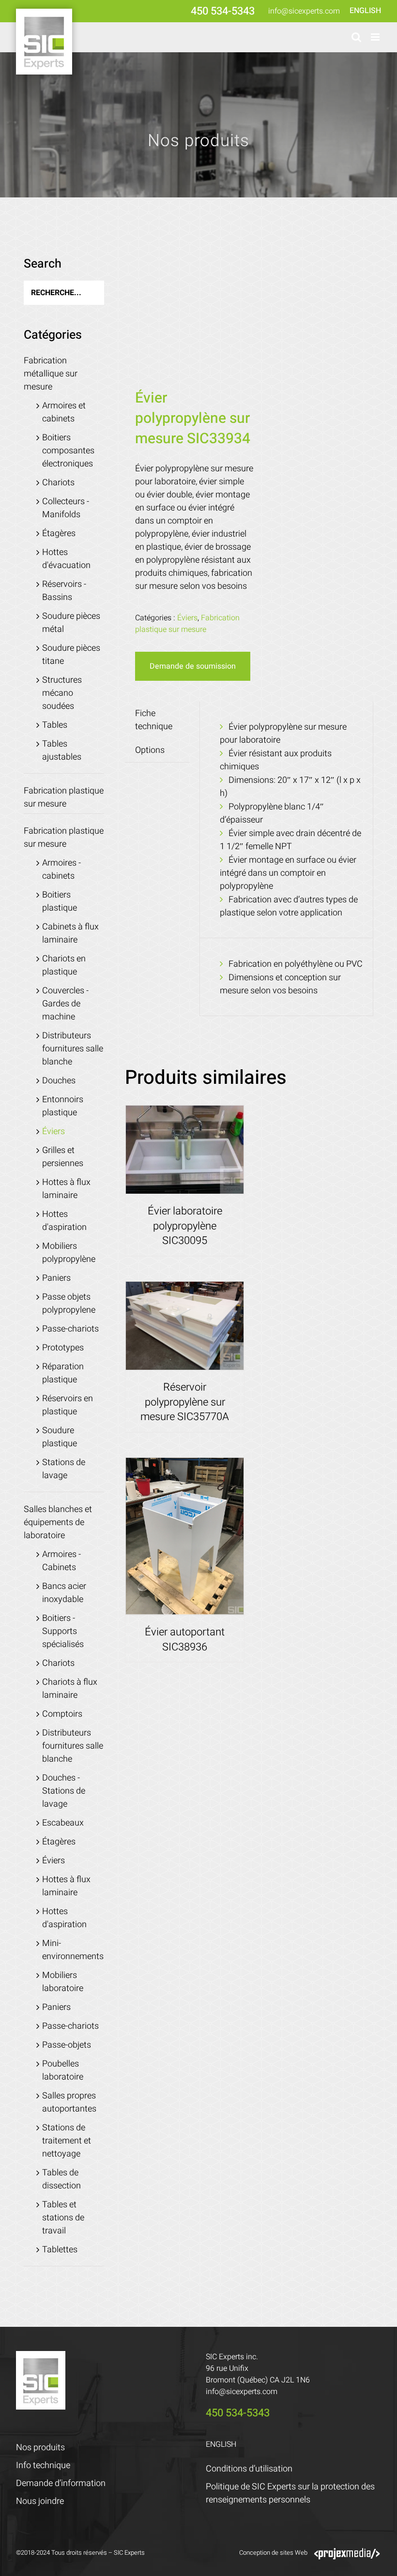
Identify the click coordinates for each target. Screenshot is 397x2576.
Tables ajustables (62, 750)
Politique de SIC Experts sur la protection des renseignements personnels (290, 2493)
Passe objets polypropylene (69, 1303)
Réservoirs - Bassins (64, 591)
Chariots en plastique (64, 965)
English (365, 11)
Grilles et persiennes (63, 1157)
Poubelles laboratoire (63, 2070)
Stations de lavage (64, 1469)
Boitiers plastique (60, 901)
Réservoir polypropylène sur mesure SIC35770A (185, 1402)
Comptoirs (62, 1714)
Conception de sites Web (273, 2553)
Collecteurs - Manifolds (66, 508)
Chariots (58, 483)
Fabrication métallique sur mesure (51, 374)
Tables (55, 725)
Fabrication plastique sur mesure (187, 624)
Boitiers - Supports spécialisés (63, 1631)
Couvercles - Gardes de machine (65, 1004)
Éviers (187, 618)
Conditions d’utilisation (249, 2469)
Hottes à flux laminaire (66, 1189)
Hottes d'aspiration (64, 1221)
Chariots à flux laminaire (70, 1689)
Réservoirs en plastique (68, 1405)
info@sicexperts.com (304, 11)
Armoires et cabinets (64, 412)
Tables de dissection (61, 2179)
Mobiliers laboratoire (63, 1982)
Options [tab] (150, 750)
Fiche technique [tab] (154, 720)
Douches (59, 1081)
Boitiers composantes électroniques (68, 451)
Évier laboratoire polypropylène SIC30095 (185, 1226)
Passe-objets (67, 2045)
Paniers (56, 1278)
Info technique (43, 2465)
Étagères (59, 533)
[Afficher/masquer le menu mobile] (376, 37)
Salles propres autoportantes (69, 2102)
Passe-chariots (70, 1329)
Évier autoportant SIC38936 (185, 1640)
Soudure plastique (60, 1437)
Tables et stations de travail (63, 2218)
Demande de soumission (193, 666)
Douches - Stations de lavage (64, 1791)
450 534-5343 (223, 11)
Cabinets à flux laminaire (70, 933)
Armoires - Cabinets (61, 1561)
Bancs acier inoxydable (64, 1593)
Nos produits (40, 2448)
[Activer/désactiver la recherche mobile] (356, 37)
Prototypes (63, 1348)
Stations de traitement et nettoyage (67, 2141)
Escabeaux (63, 1823)
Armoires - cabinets (61, 869)
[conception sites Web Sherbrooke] (347, 2553)
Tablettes (60, 2250)
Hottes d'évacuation (66, 559)
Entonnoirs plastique (63, 1106)
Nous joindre (40, 2501)
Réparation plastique (63, 1373)
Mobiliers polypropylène (69, 1253)
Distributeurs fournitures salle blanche (73, 1049)
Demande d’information (61, 2483)
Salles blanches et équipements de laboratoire (58, 1522)
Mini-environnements (73, 1950)
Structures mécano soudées (62, 693)
